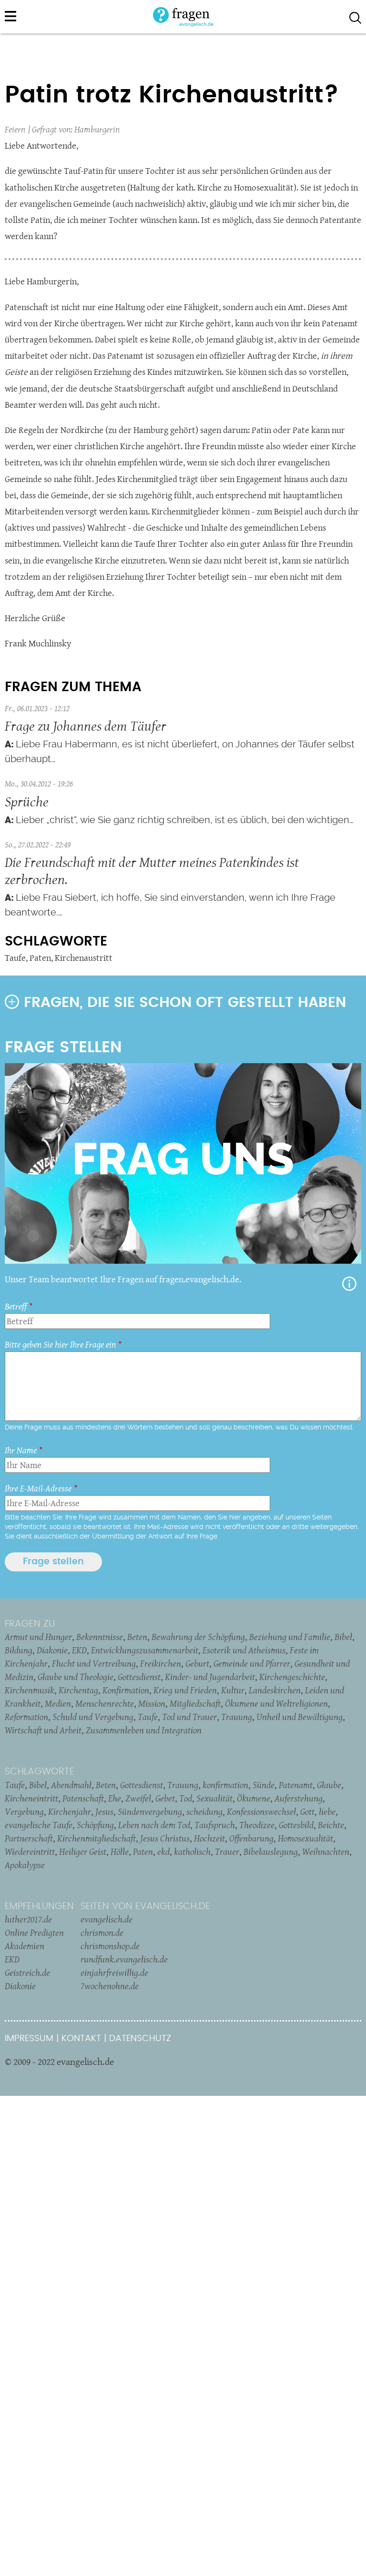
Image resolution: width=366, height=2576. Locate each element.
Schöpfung (95, 1825)
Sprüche (27, 801)
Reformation (26, 1717)
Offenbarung (251, 1838)
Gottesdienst (139, 1677)
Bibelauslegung (271, 1851)
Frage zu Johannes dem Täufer (86, 726)
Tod (186, 1798)
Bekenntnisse (100, 1637)
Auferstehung (299, 1798)
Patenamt (296, 1785)
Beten (137, 1637)
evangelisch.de (107, 1919)
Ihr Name (21, 1450)
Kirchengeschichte (292, 1677)
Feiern (15, 129)
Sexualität (214, 1798)
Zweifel (138, 1798)
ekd (163, 1851)
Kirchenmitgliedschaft (97, 1838)
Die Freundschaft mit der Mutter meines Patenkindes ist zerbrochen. (152, 870)
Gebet (165, 1798)
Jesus (104, 1811)
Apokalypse (25, 1865)
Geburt (197, 1663)
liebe (327, 1811)
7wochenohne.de (110, 1986)
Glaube (329, 1785)
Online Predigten (34, 1932)
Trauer (227, 1851)
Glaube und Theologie (76, 1677)
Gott (307, 1811)
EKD (79, 1650)
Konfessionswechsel (261, 1811)
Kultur (233, 1690)
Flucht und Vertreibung (94, 1663)
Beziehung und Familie (290, 1637)
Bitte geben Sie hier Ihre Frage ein (60, 1344)
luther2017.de (28, 1919)
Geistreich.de (27, 1972)
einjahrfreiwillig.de (114, 1972)
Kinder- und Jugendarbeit (210, 1677)
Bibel (343, 1637)
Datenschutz (140, 2038)
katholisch (192, 1851)
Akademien (25, 1946)
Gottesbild (296, 1825)
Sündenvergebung (150, 1811)
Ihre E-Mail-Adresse (38, 1488)
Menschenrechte (105, 1703)
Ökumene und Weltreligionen (276, 1703)
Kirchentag (78, 1690)
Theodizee (257, 1825)
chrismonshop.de (110, 1946)
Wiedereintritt (30, 1851)
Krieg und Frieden (185, 1690)
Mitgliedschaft (195, 1703)
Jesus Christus (165, 1838)
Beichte (331, 1825)
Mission (152, 1703)
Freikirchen (161, 1663)
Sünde (264, 1785)
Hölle (120, 1851)
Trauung (237, 1717)
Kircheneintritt (31, 1798)
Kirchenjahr (70, 1811)
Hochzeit (209, 1838)
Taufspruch (215, 1825)
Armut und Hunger (38, 1637)
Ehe (115, 1798)
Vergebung (24, 1811)
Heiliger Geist (83, 1851)
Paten (40, 958)
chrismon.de (102, 1932)
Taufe (15, 958)
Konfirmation (126, 1690)
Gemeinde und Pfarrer (252, 1663)
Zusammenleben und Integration (144, 1730)
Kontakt (81, 2038)
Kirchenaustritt (84, 958)
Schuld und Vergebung (93, 1717)
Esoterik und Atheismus (244, 1650)
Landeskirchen (275, 1690)
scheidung (204, 1811)
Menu (10, 16)
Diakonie (52, 1650)
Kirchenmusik (30, 1690)
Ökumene (254, 1798)
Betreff (16, 1306)
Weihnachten (326, 1851)
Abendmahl (71, 1785)
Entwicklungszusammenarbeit (145, 1650)
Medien (58, 1703)
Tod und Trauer (189, 1717)
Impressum (29, 2038)
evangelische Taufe (39, 1825)
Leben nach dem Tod (154, 1825)
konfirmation (225, 1785)
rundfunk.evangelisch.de (124, 1959)
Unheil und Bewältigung (300, 1717)
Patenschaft (83, 1798)
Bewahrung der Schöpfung (198, 1637)
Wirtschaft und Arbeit (43, 1730)
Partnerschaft (29, 1838)
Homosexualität (305, 1838)
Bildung (19, 1650)
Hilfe (349, 1284)
